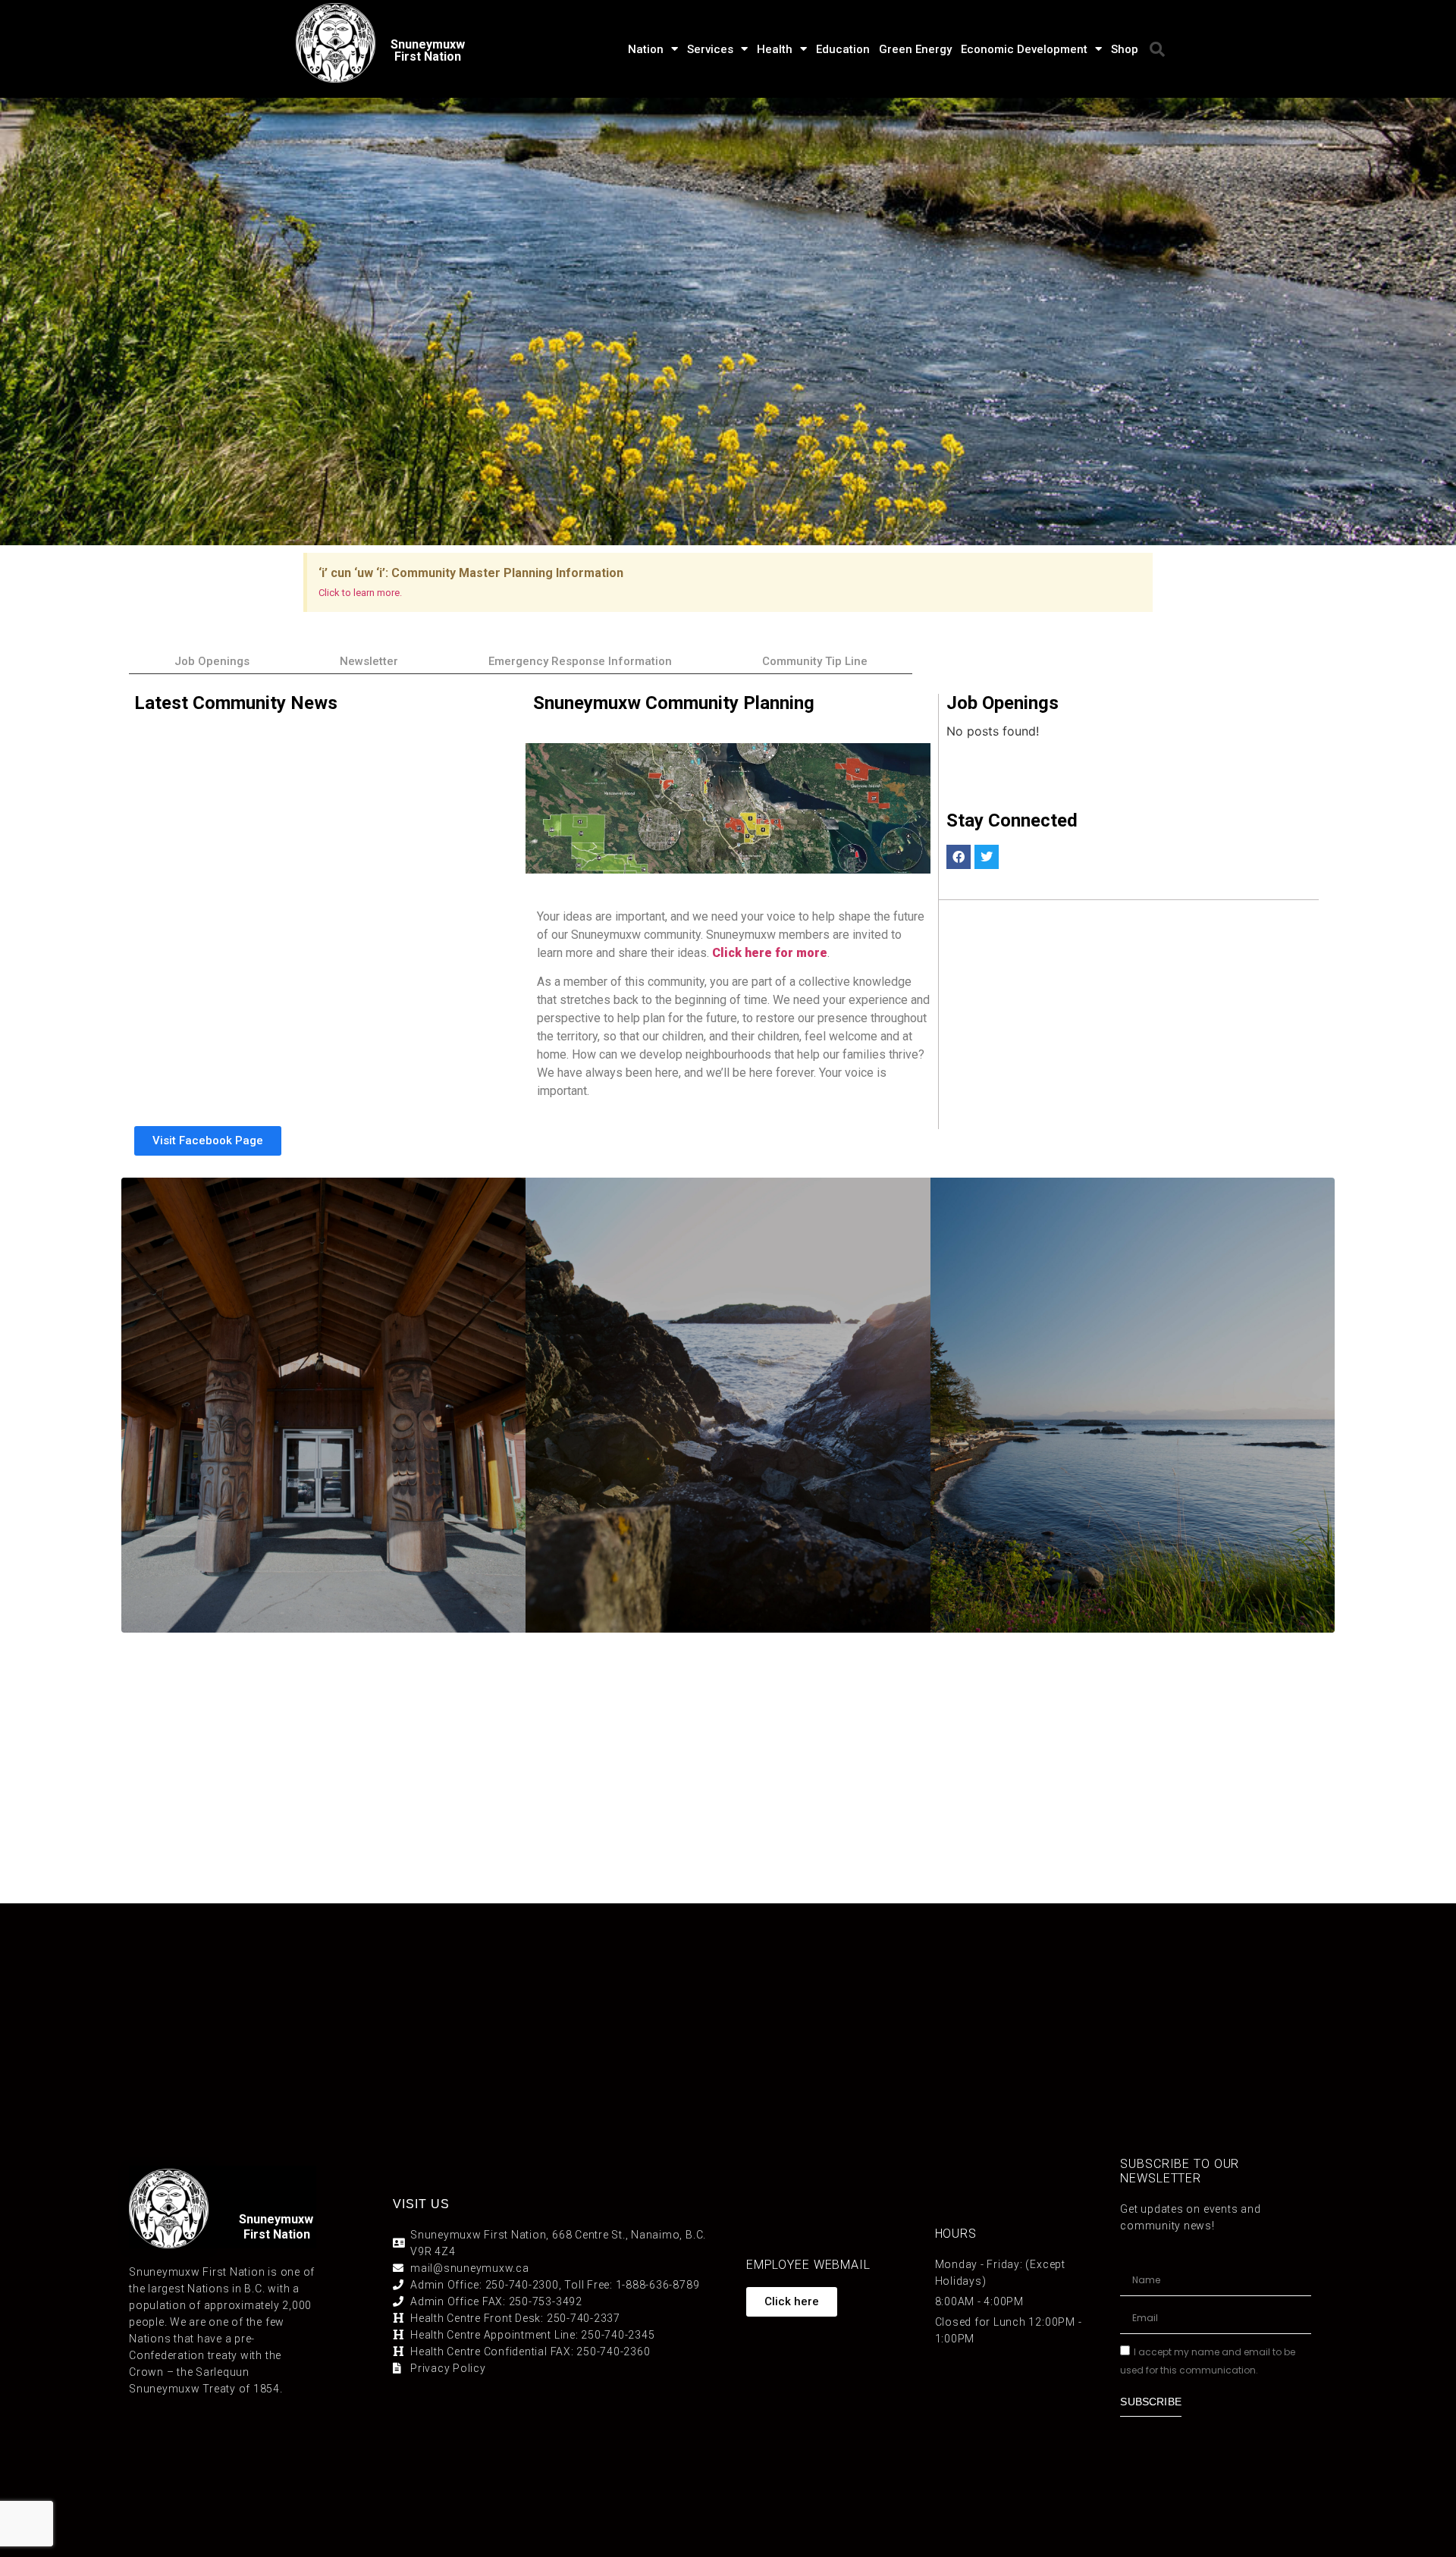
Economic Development (1024, 49)
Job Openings (212, 661)
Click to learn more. (360, 593)
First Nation (277, 2234)
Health (775, 49)
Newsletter (369, 661)
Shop (1125, 49)
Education (843, 49)
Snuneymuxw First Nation (428, 50)
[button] (1157, 49)
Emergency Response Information (580, 661)
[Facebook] (959, 857)
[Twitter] (987, 857)
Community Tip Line (815, 661)
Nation (646, 49)
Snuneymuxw (276, 2219)
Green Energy (915, 49)
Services (710, 49)
